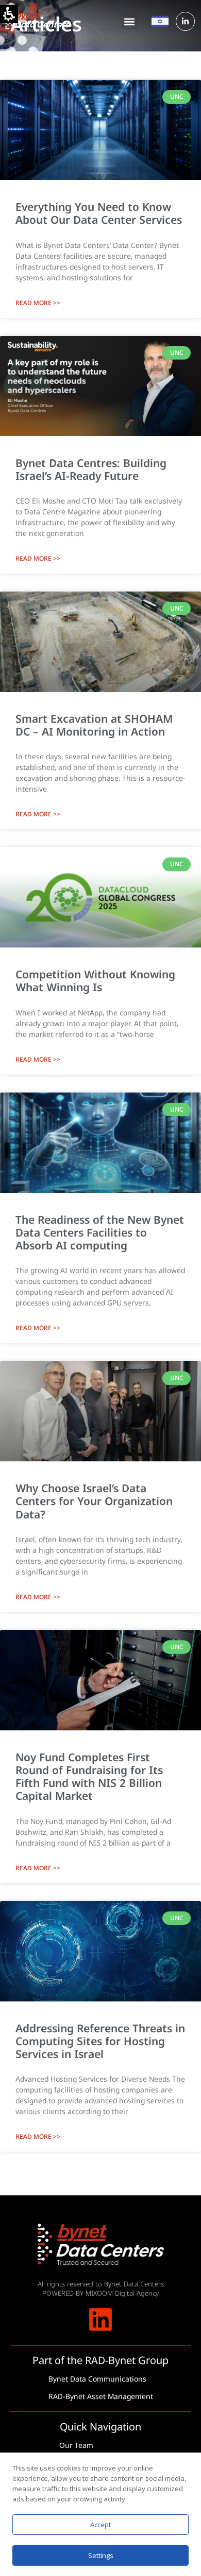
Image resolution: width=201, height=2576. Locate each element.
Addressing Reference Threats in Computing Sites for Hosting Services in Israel (100, 2041)
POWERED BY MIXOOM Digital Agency (100, 2293)
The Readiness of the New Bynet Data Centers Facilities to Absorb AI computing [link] (100, 1232)
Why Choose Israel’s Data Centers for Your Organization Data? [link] (94, 1501)
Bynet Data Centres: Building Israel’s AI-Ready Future (91, 469)
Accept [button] (100, 2525)
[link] (185, 21)
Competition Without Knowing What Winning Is (95, 981)
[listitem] (100, 199)
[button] (130, 21)
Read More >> (38, 558)
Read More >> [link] (38, 303)
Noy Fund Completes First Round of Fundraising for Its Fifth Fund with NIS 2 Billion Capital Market (89, 1777)
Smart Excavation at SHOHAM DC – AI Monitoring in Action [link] (94, 725)
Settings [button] (101, 2555)
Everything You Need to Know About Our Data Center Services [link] (99, 213)
